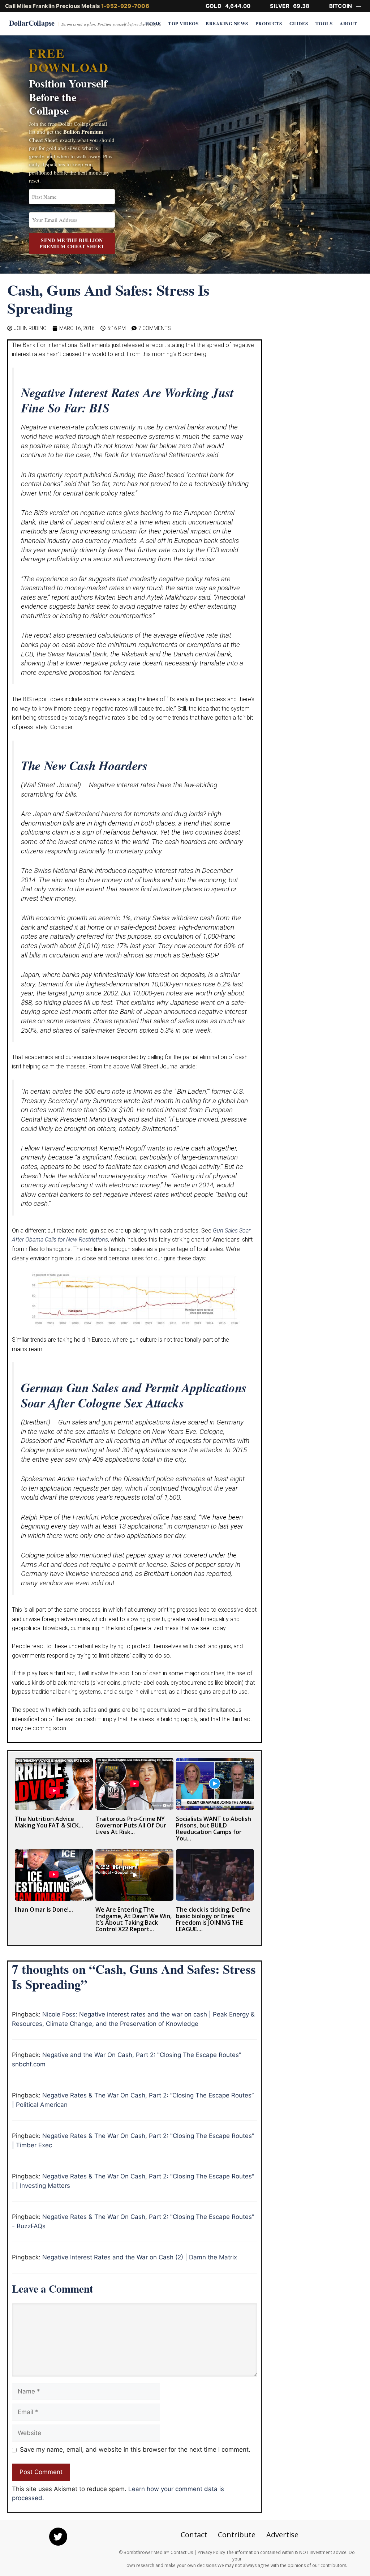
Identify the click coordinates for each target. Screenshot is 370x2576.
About (349, 23)
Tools (324, 23)
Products (269, 23)
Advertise (282, 2535)
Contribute (237, 2535)
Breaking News (227, 23)
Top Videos (183, 23)
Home (153, 23)
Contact (194, 2535)
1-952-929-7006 (125, 6)
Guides (299, 23)
